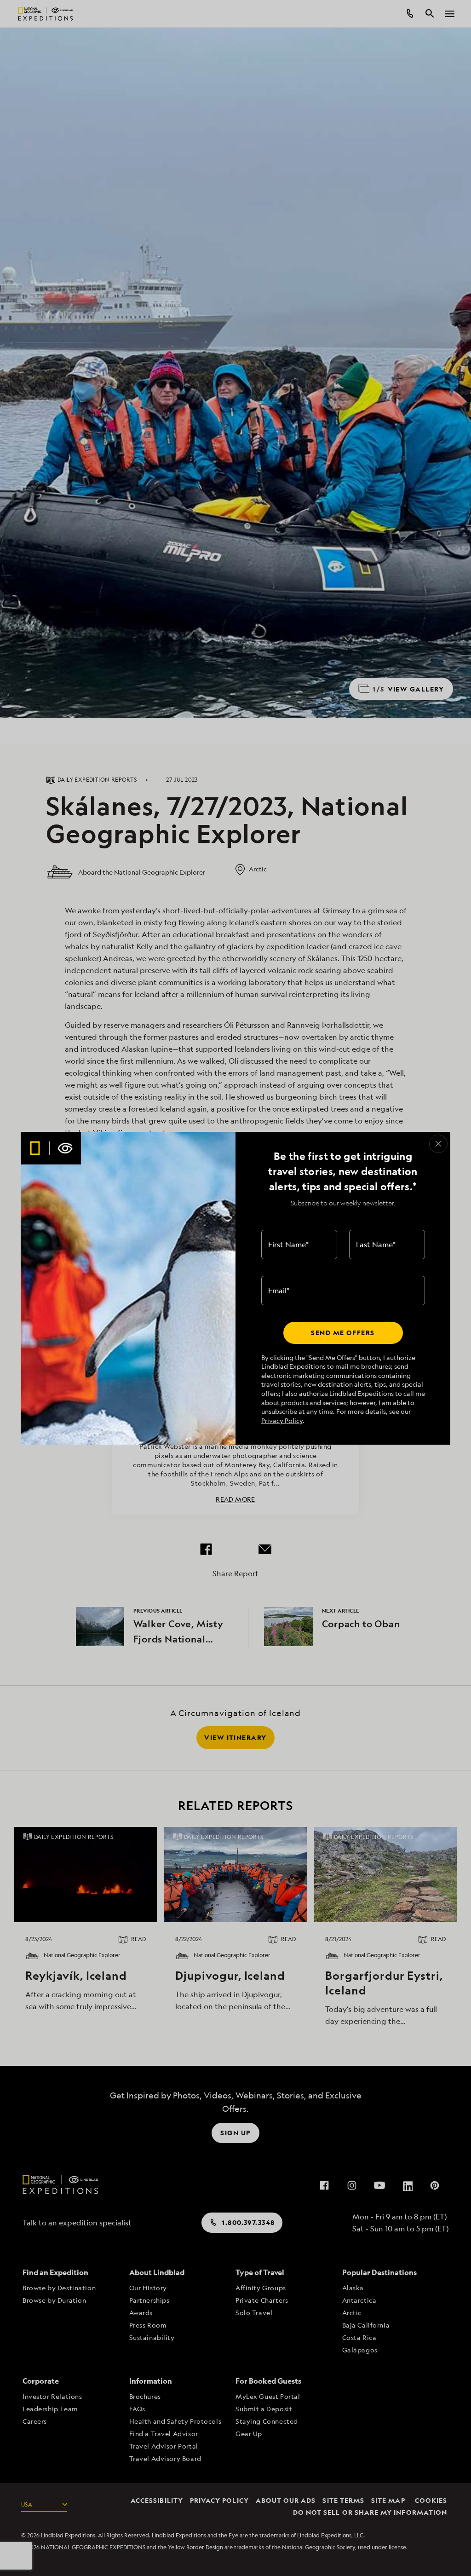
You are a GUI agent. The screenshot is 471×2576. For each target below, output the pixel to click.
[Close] (438, 1144)
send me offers (343, 1333)
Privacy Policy (282, 1421)
